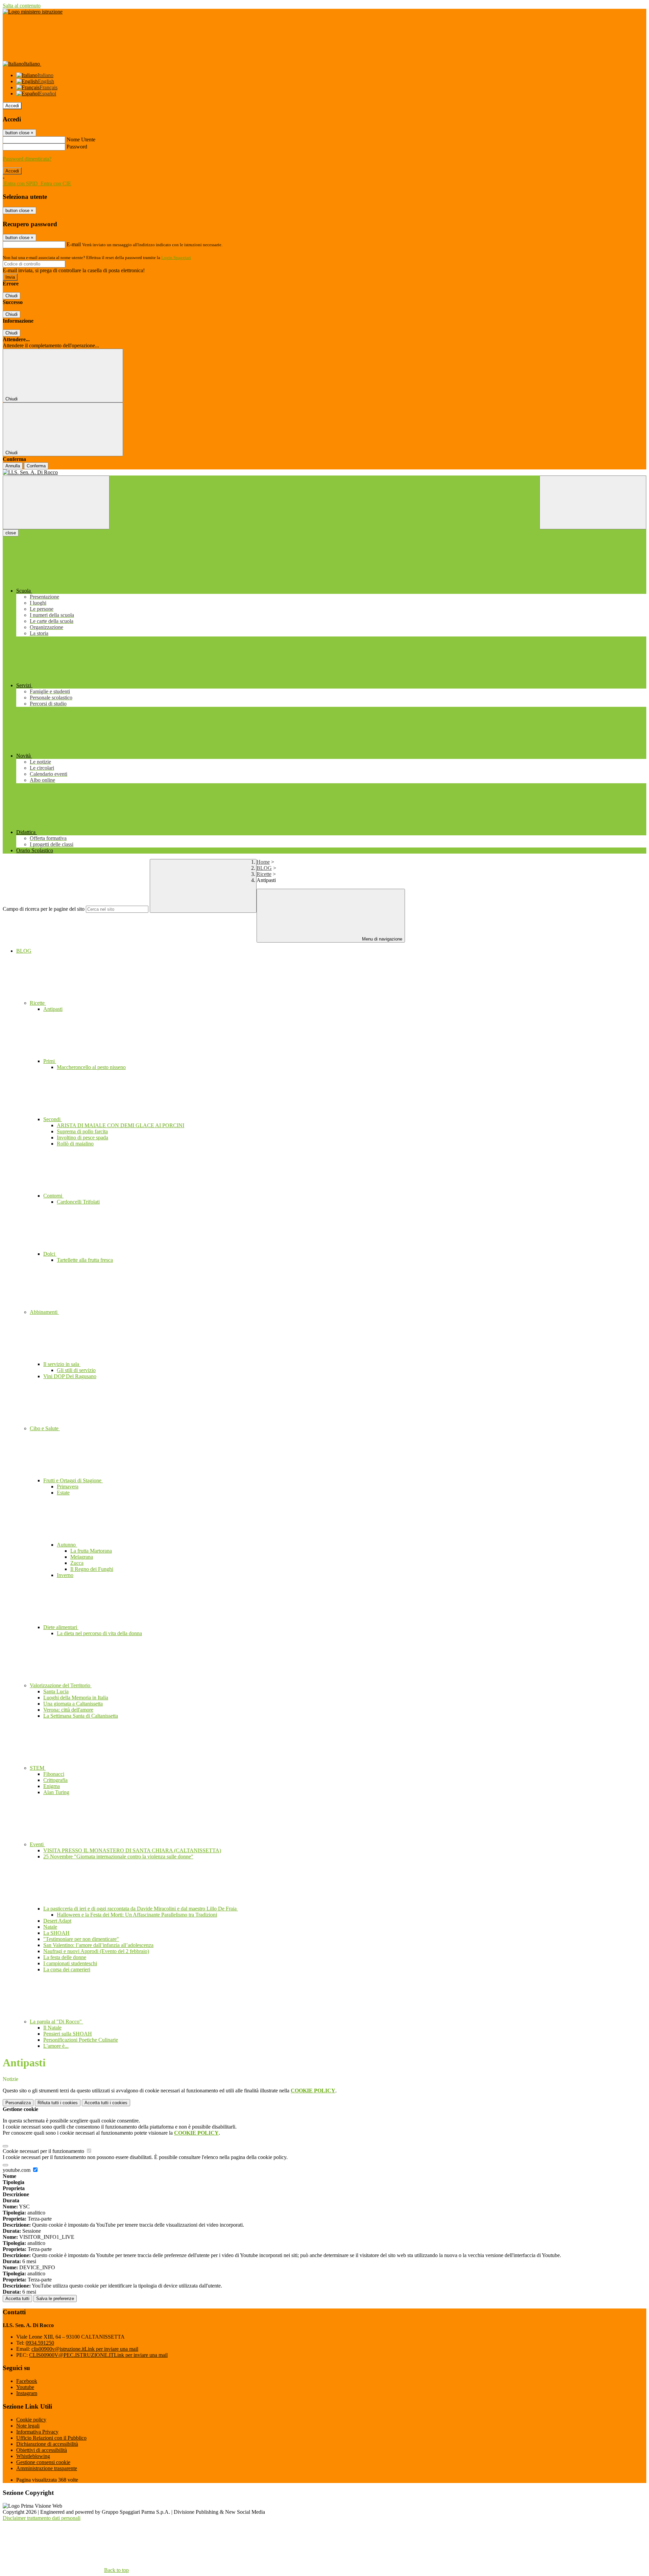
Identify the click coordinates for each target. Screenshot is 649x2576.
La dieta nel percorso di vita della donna (99, 1633)
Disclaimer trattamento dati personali (42, 2518)
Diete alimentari (61, 1627)
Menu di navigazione (381, 939)
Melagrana (82, 1557)
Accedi (12, 106)
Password (77, 147)
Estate (63, 1493)
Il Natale (52, 2028)
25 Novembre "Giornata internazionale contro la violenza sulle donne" (118, 1856)
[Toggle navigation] (56, 502)
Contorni (53, 1196)
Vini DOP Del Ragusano (70, 1376)
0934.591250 (40, 2343)
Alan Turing (56, 1792)
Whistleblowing (33, 2456)
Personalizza (18, 2103)
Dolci (50, 1254)
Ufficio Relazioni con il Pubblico (51, 2438)
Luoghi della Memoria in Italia (76, 1698)
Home (263, 862)
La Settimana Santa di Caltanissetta (81, 1716)
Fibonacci (54, 1774)
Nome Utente (81, 140)
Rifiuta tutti (58, 2103)
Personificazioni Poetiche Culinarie (81, 2040)
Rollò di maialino (75, 1144)
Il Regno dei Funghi (92, 1569)
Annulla (13, 466)
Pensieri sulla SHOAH (68, 2034)
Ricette (264, 874)
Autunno (67, 1545)
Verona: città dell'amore (68, 1710)
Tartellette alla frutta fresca (85, 1260)
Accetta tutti (106, 2103)
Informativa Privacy (37, 2432)
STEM (38, 1768)
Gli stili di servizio (76, 1370)
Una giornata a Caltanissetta (73, 1704)
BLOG (264, 868)
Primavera (68, 1487)
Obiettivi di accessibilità (42, 2450)
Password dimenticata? (27, 159)
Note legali (28, 2426)
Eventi (37, 1844)
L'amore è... (56, 2046)
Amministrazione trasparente (47, 2468)
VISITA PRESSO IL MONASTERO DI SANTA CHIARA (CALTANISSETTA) (132, 1850)
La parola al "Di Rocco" (56, 2022)
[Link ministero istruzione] (33, 12)
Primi (50, 1061)
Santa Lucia (56, 1691)
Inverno (65, 1575)
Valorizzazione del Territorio (61, 1685)
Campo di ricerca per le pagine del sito (44, 909)
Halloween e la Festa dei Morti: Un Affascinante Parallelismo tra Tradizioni (137, 1915)
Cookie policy (31, 2420)
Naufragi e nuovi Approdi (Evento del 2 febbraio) (96, 1951)
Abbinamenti (44, 1312)
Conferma (36, 466)
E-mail (74, 244)
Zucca (77, 1563)
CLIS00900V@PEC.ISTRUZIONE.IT (98, 2355)
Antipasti (53, 1009)
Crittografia (55, 1780)
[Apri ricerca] (593, 502)
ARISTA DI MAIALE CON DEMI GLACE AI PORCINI (121, 1125)
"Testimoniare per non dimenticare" (81, 1939)
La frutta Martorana (91, 1551)
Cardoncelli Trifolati (78, 1202)
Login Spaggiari (176, 258)
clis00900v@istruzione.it (85, 2349)
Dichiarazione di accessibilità (47, 2444)
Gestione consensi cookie (43, 2462)
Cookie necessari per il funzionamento (44, 2151)
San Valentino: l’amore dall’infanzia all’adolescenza (98, 1945)
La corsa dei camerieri (67, 1969)
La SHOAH (56, 1933)
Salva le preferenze (55, 2299)
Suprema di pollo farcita (82, 1131)
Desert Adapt (57, 1921)
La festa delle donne (65, 1957)
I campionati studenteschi (70, 1963)
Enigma (52, 1786)
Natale (50, 1927)
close (11, 533)
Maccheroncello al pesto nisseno (91, 1067)
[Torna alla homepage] (324, 472)
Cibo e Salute (45, 1428)
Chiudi (11, 296)
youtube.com (17, 2170)
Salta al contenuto (22, 6)
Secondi (53, 1119)
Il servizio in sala (62, 1364)
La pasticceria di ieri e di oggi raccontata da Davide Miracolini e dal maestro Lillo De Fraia (141, 1909)
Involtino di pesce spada (82, 1138)
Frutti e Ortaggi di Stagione (73, 1480)
